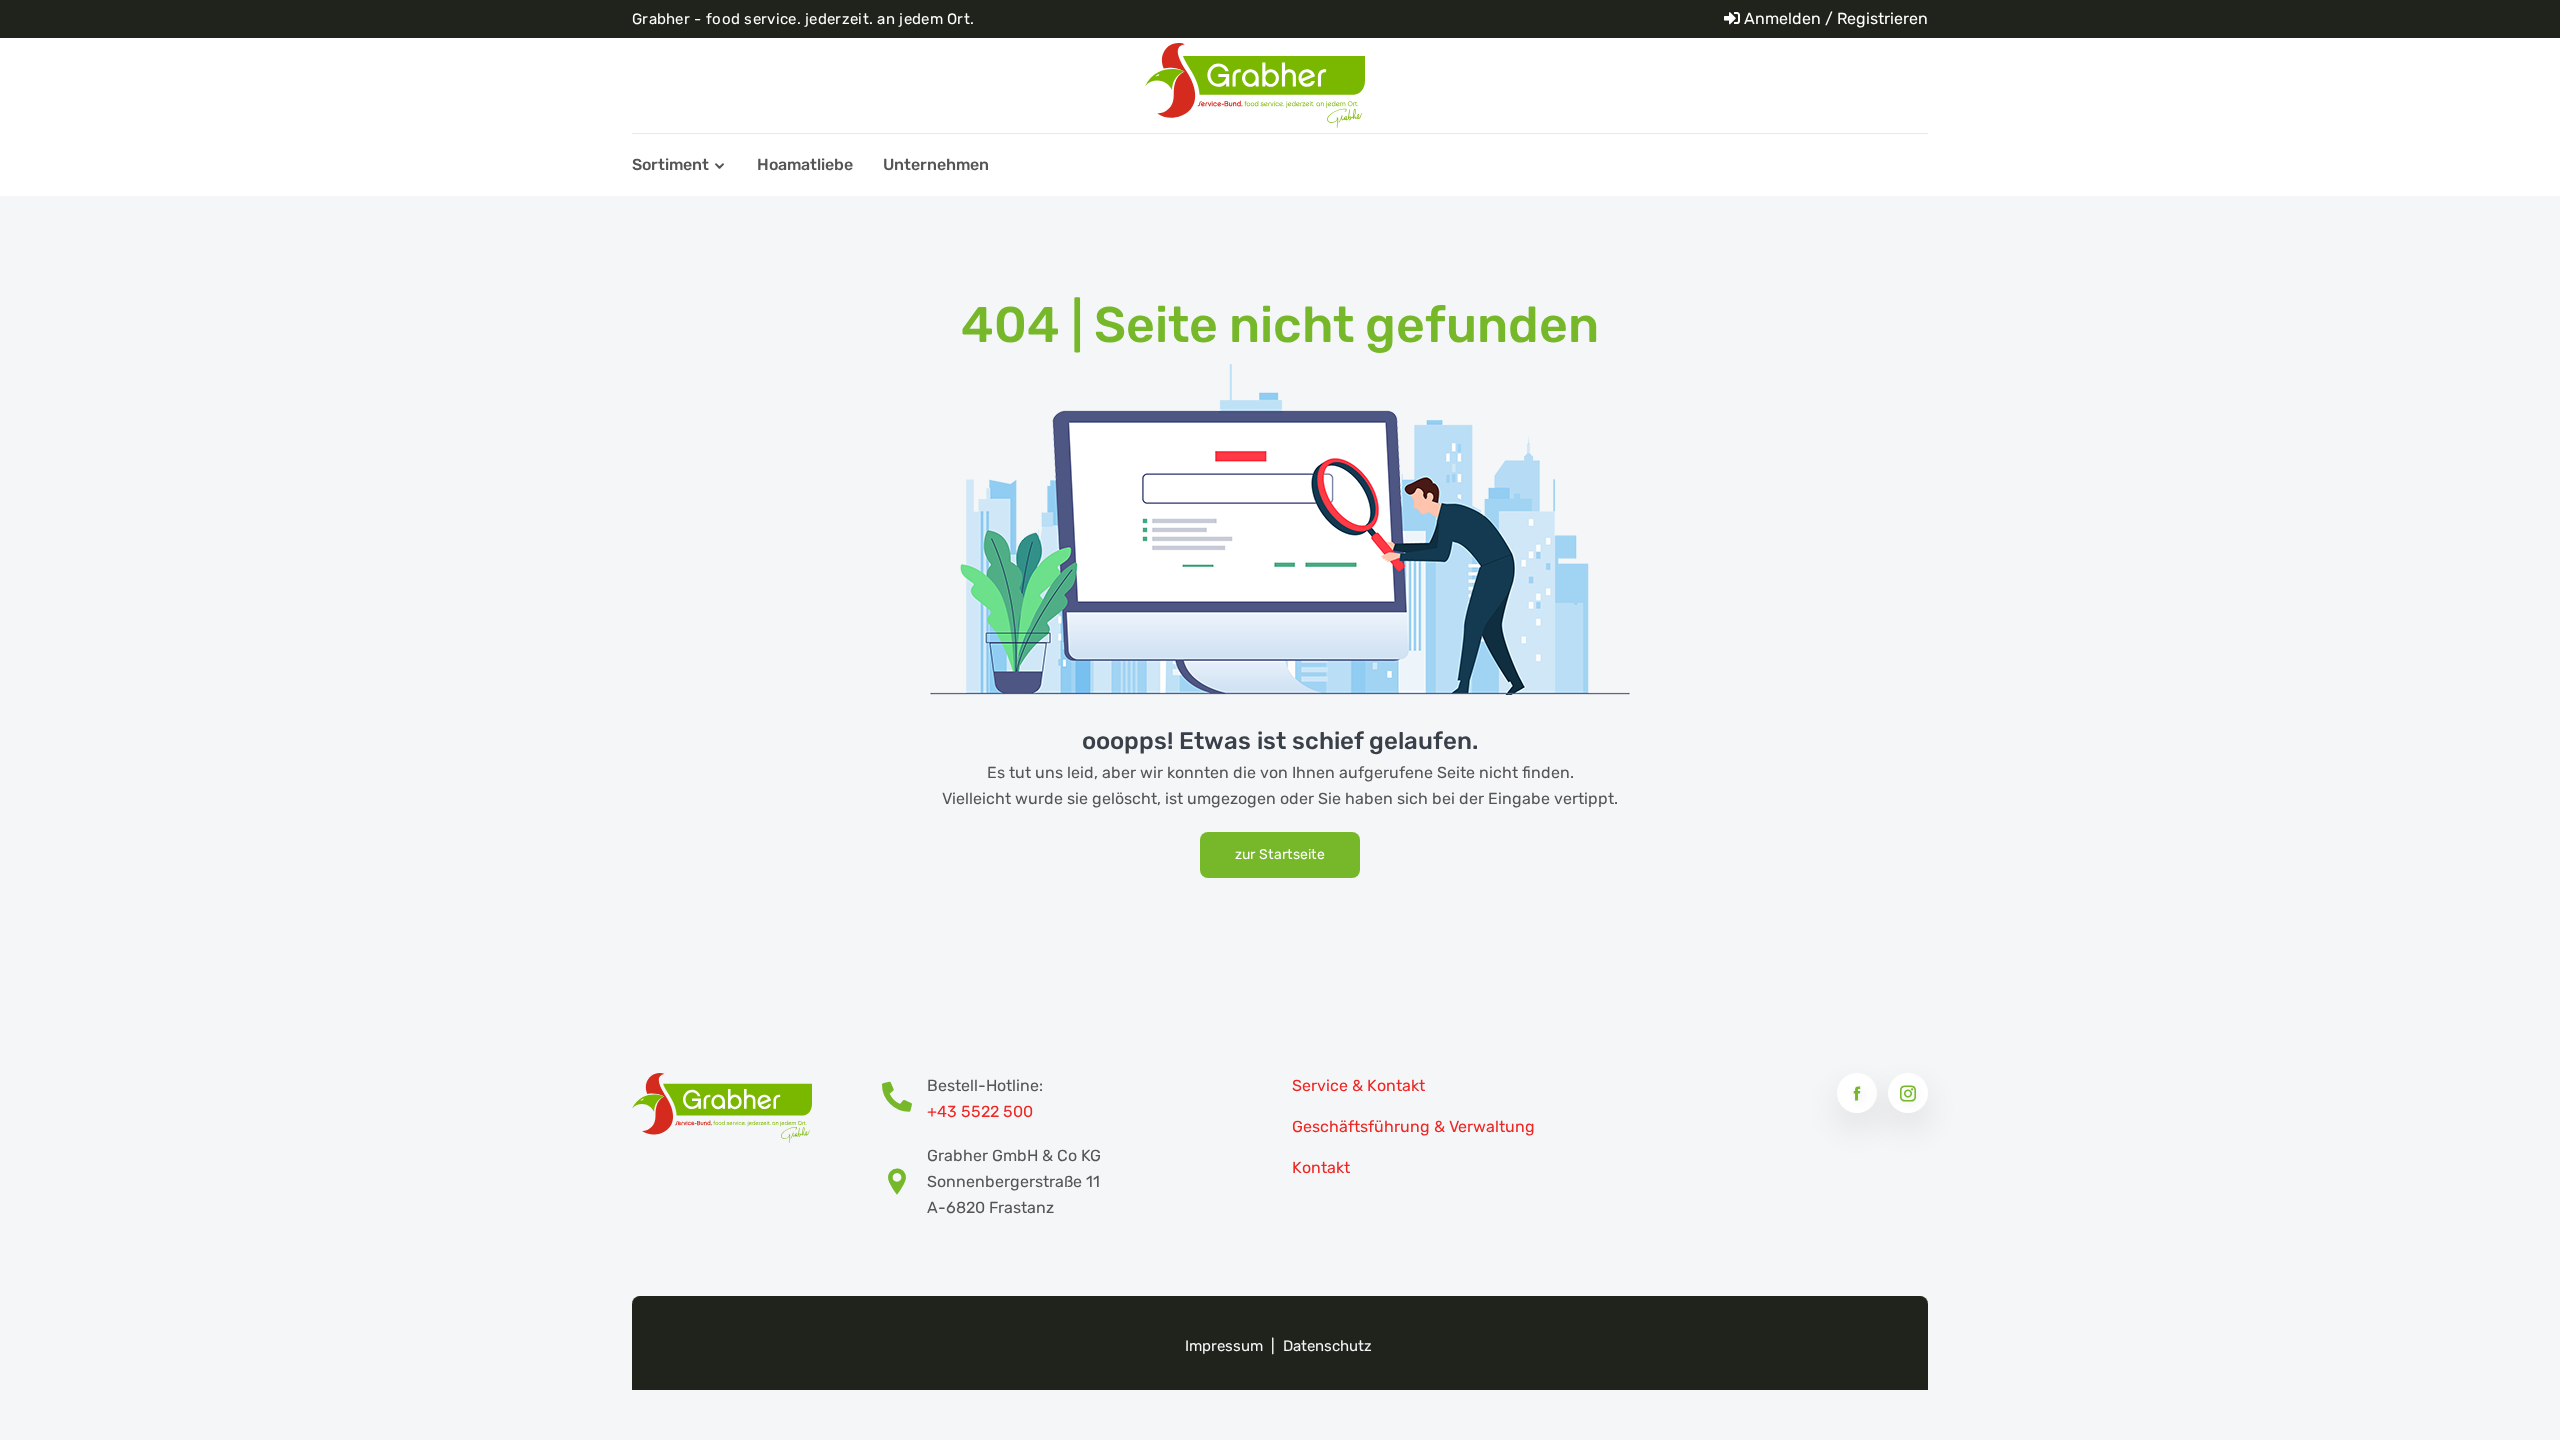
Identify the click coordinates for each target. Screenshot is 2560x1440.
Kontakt (1321, 1167)
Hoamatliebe (805, 164)
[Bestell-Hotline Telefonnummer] (904, 1099)
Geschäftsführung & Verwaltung (1413, 1126)
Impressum (1224, 1346)
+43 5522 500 (980, 1111)
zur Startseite (1280, 854)
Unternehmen (936, 164)
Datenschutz (1327, 1346)
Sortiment (670, 164)
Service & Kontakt (1358, 1085)
